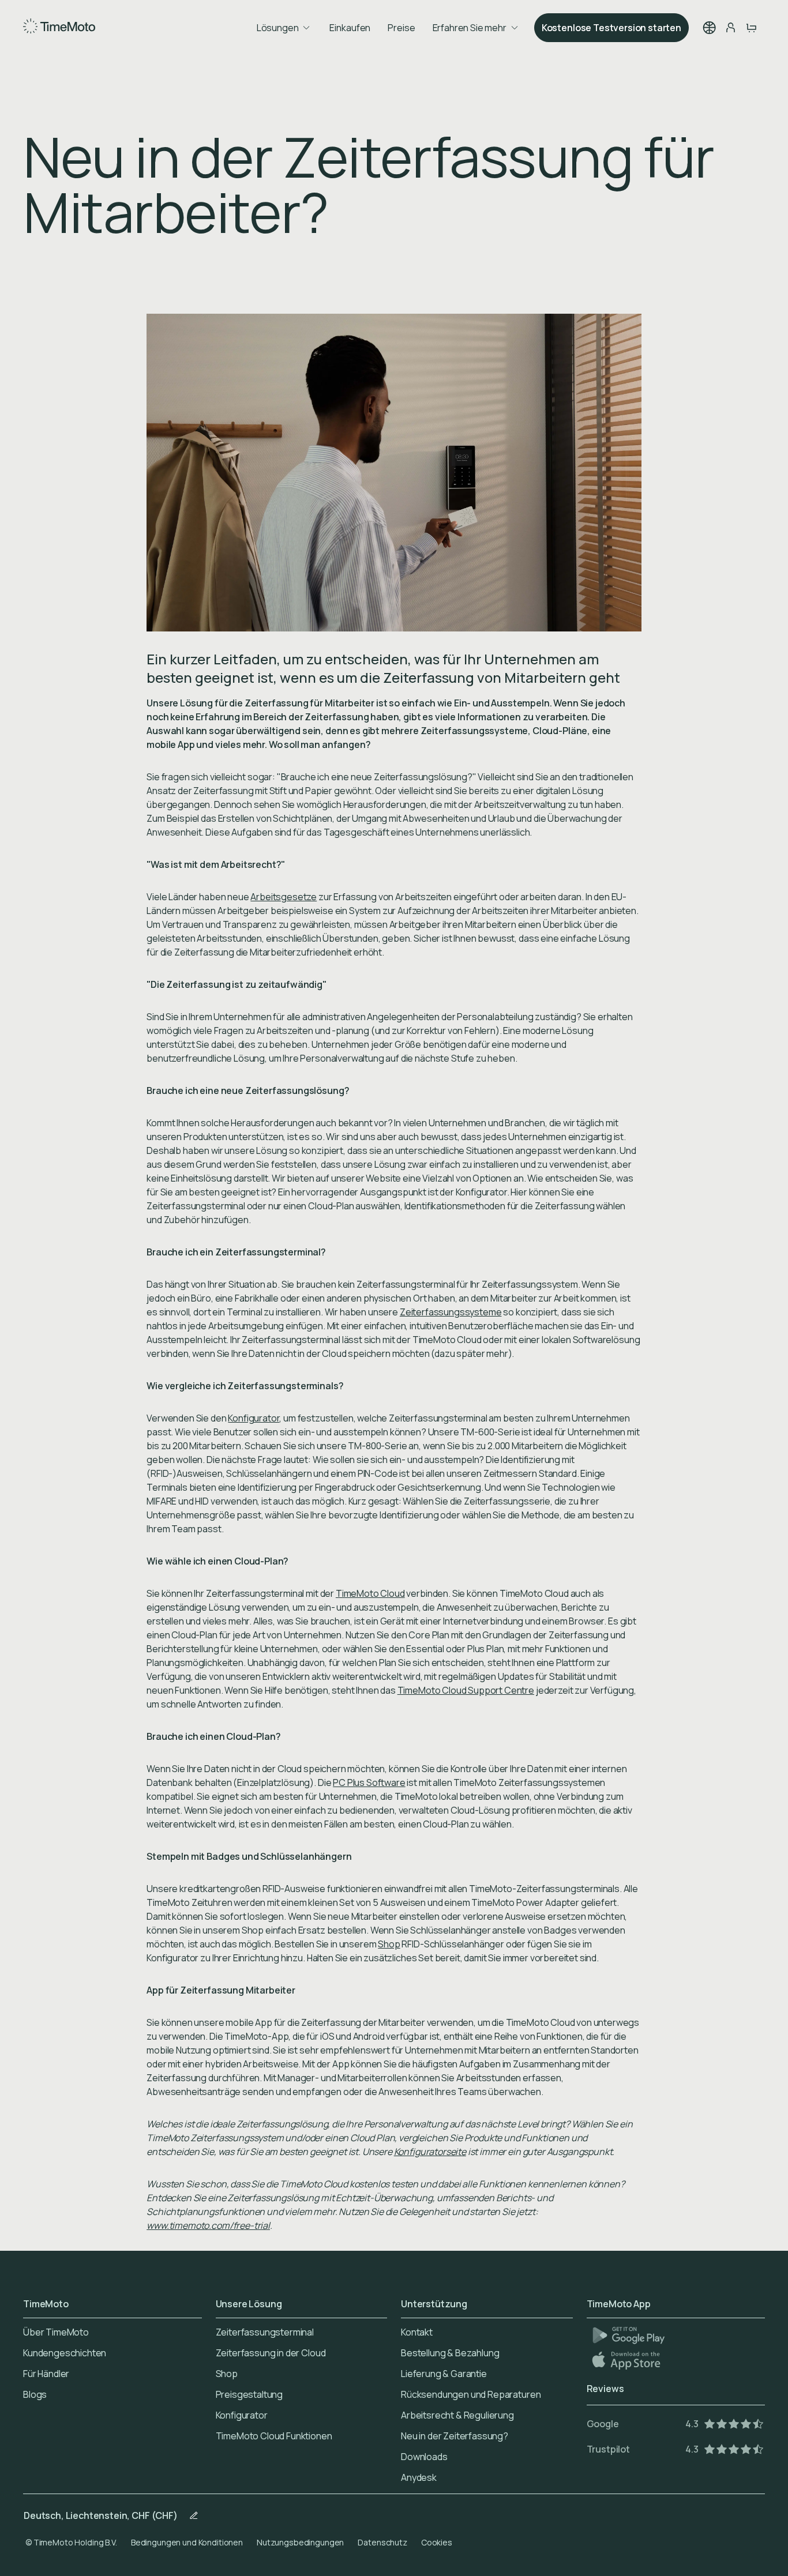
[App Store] (627, 2360)
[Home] (59, 28)
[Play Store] (628, 2335)
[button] (710, 28)
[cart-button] (751, 28)
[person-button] (730, 28)
